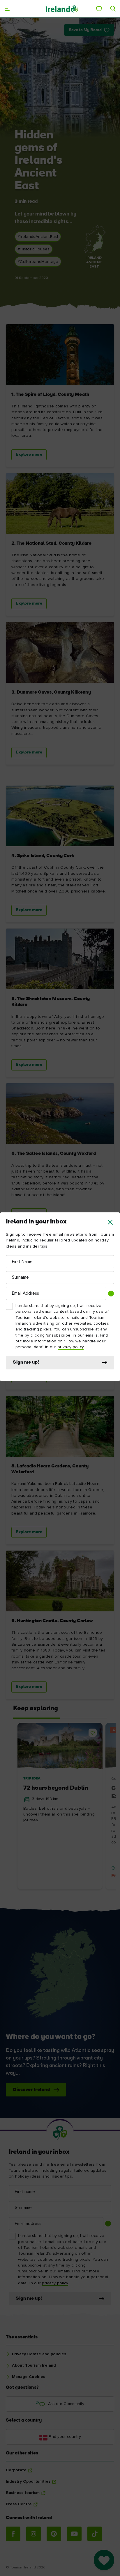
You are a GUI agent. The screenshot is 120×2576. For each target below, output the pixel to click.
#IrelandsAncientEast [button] (38, 237)
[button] (110, 1222)
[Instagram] (33, 2534)
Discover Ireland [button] (31, 2090)
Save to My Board (85, 30)
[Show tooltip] (111, 1294)
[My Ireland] (99, 9)
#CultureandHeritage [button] (38, 262)
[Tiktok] (95, 2534)
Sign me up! (26, 1362)
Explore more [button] (29, 455)
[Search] (113, 9)
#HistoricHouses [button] (34, 249)
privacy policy (71, 1347)
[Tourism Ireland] (62, 9)
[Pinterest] (54, 2534)
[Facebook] (13, 2534)
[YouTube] (74, 2534)
